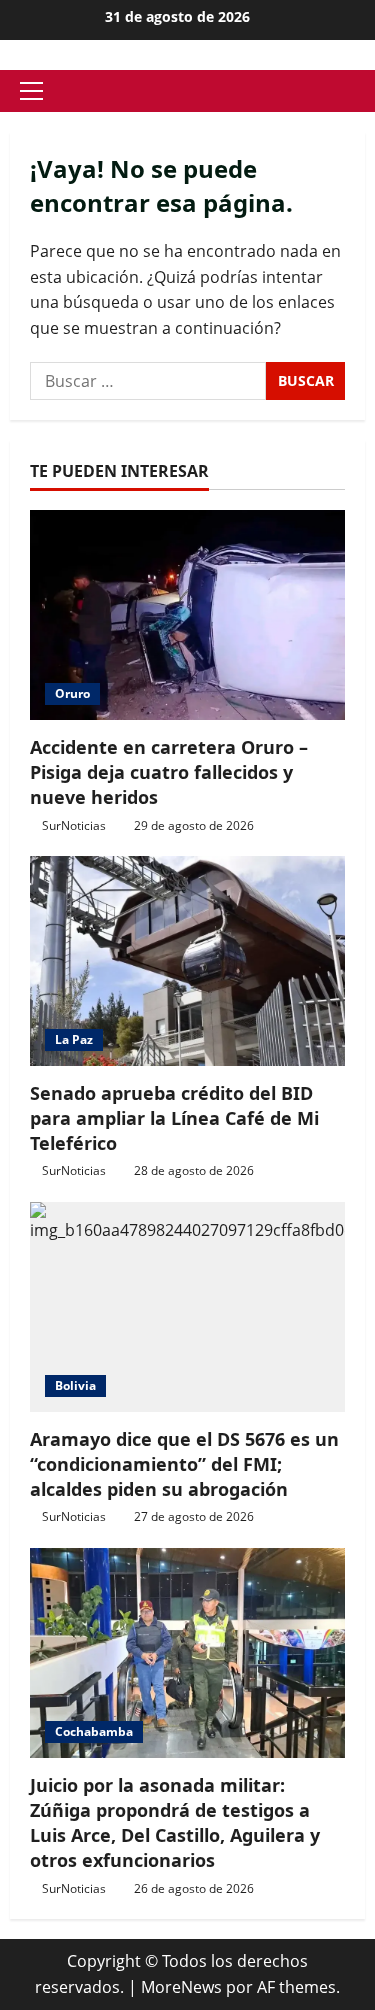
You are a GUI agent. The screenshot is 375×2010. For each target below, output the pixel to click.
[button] (31, 91)
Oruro (72, 693)
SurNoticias (74, 825)
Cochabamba (94, 1731)
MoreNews (181, 1987)
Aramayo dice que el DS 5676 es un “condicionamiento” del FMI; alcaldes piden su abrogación (184, 1464)
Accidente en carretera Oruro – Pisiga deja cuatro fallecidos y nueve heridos (169, 772)
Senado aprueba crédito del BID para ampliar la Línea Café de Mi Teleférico (174, 1118)
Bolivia (75, 1385)
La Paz (74, 1039)
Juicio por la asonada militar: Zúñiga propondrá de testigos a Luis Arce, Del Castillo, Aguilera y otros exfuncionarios (175, 1823)
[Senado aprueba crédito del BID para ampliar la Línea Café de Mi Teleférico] (187, 961)
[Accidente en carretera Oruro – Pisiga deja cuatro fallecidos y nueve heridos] (187, 615)
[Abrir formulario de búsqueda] (359, 91)
